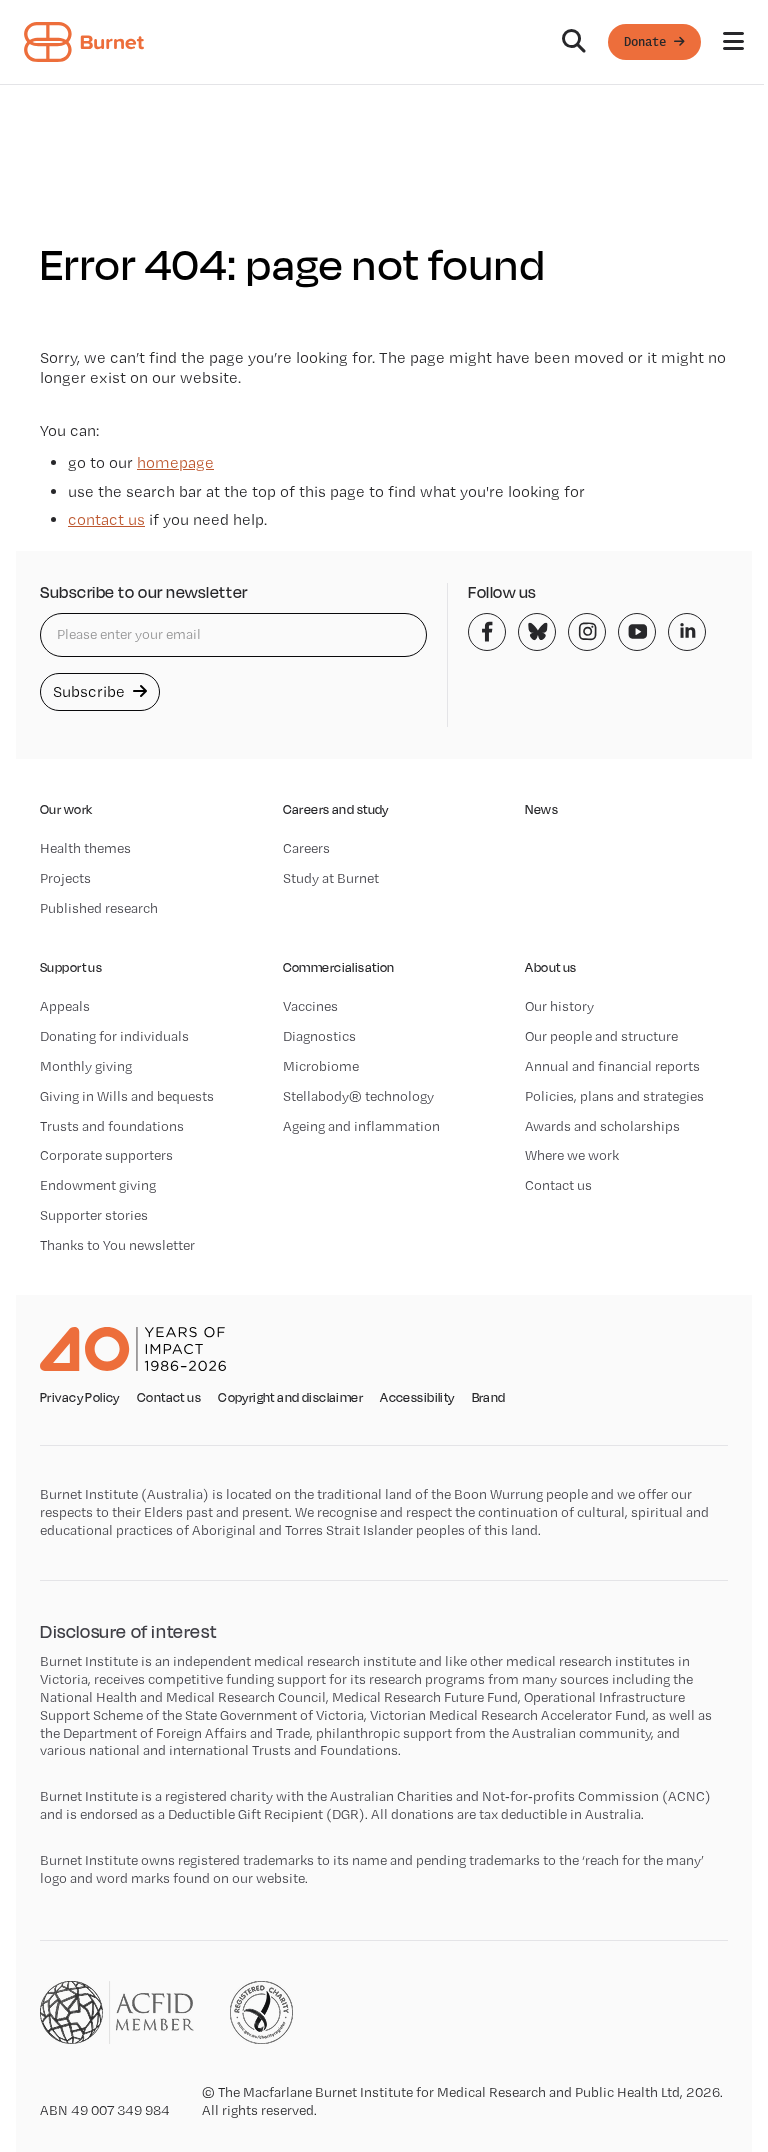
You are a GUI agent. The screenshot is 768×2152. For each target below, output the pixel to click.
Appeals (65, 1006)
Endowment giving (98, 1185)
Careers (306, 848)
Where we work (572, 1155)
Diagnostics (319, 1036)
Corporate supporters (106, 1155)
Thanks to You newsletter (117, 1245)
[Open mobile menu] (733, 42)
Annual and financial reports (612, 1066)
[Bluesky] (537, 632)
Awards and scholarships (602, 1126)
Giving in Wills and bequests (127, 1096)
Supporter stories (94, 1215)
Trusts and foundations (112, 1126)
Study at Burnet (331, 878)
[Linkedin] (687, 632)
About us (550, 967)
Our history (559, 1006)
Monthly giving (86, 1066)
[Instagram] (587, 632)
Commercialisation (339, 967)
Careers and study (336, 809)
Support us (71, 967)
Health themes (85, 848)
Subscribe (91, 691)
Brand (489, 1398)
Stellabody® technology (358, 1096)
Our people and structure (601, 1036)
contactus (106, 519)
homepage (175, 462)
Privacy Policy (80, 1398)
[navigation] (384, 42)
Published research (99, 908)
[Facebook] (487, 632)
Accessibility (417, 1398)
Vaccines (310, 1006)
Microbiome (321, 1066)
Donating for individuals (114, 1036)
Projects (65, 878)
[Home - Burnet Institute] (84, 42)
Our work (66, 809)
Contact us (558, 1185)
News (541, 809)
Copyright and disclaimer (290, 1398)
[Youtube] (637, 632)
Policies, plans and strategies (614, 1096)
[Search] (574, 42)
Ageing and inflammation (361, 1126)
